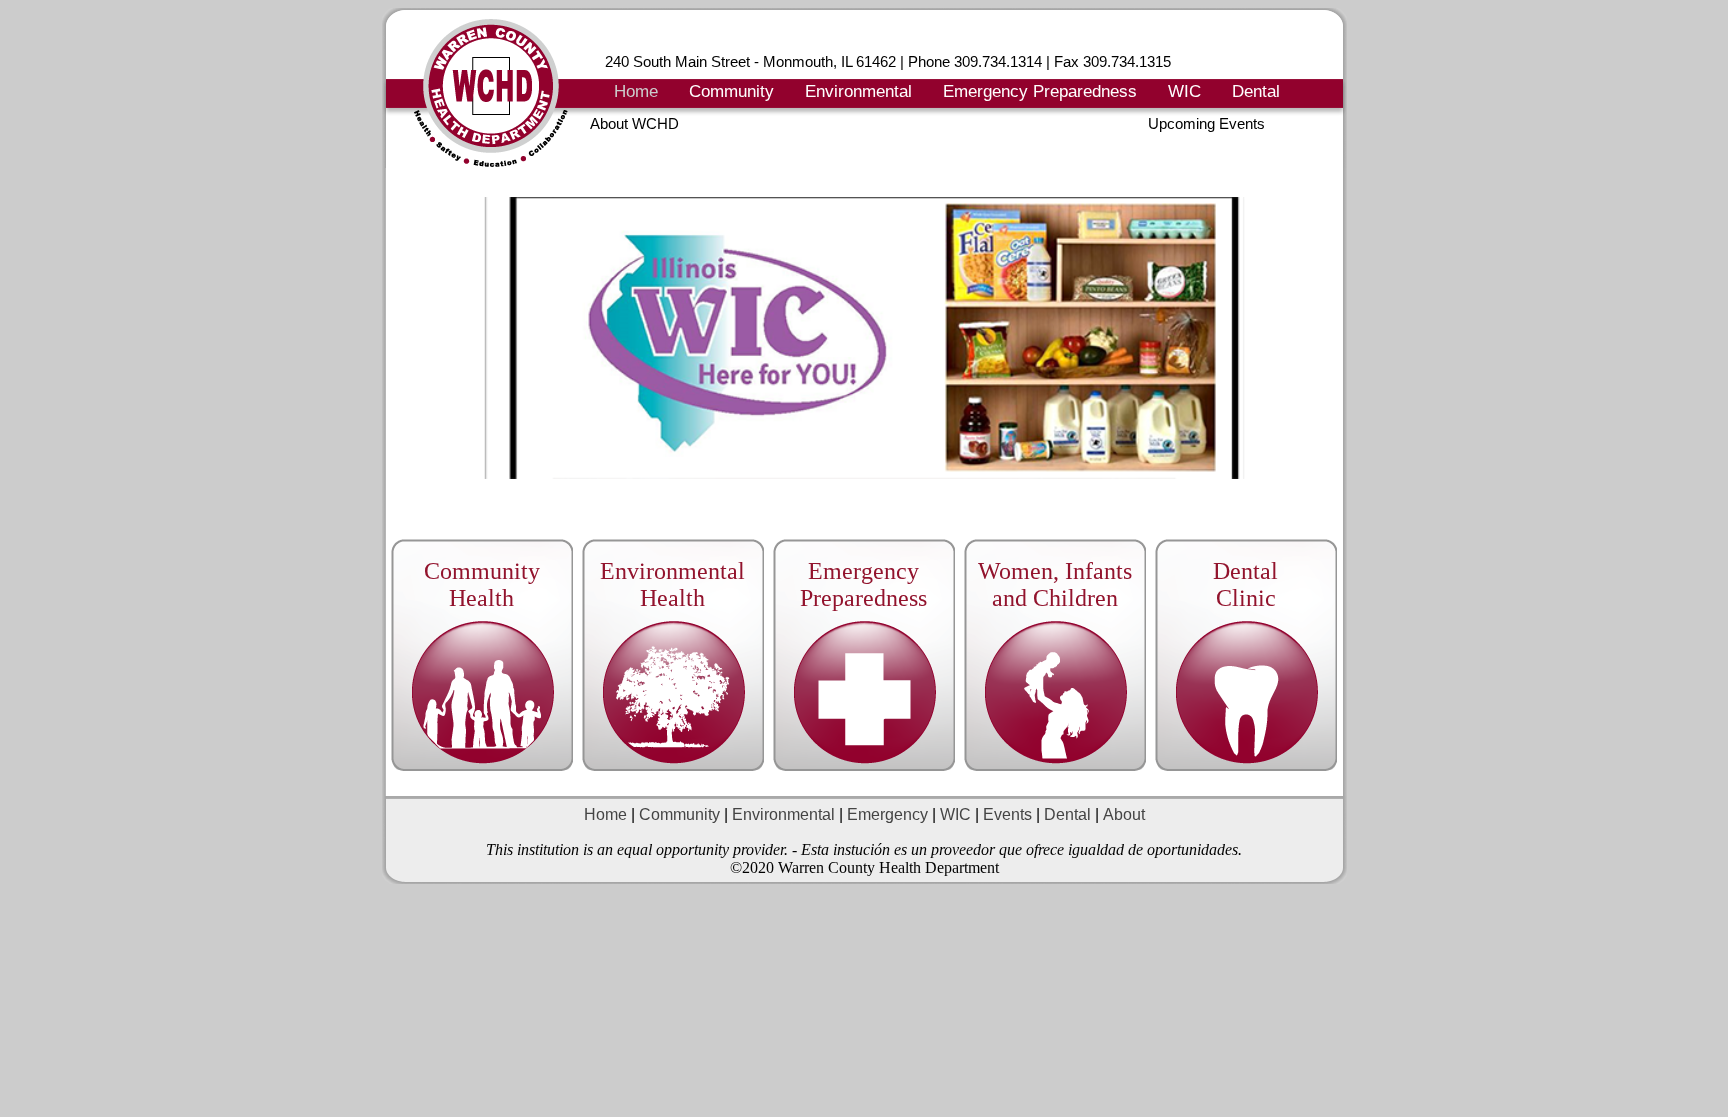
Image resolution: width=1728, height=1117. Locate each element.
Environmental (858, 91)
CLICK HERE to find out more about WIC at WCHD (1292, 488)
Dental (1256, 91)
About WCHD (634, 123)
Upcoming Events (1206, 123)
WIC (1184, 91)
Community (731, 91)
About (1124, 814)
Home (636, 91)
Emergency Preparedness (1040, 91)
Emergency (887, 814)
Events (1005, 814)
